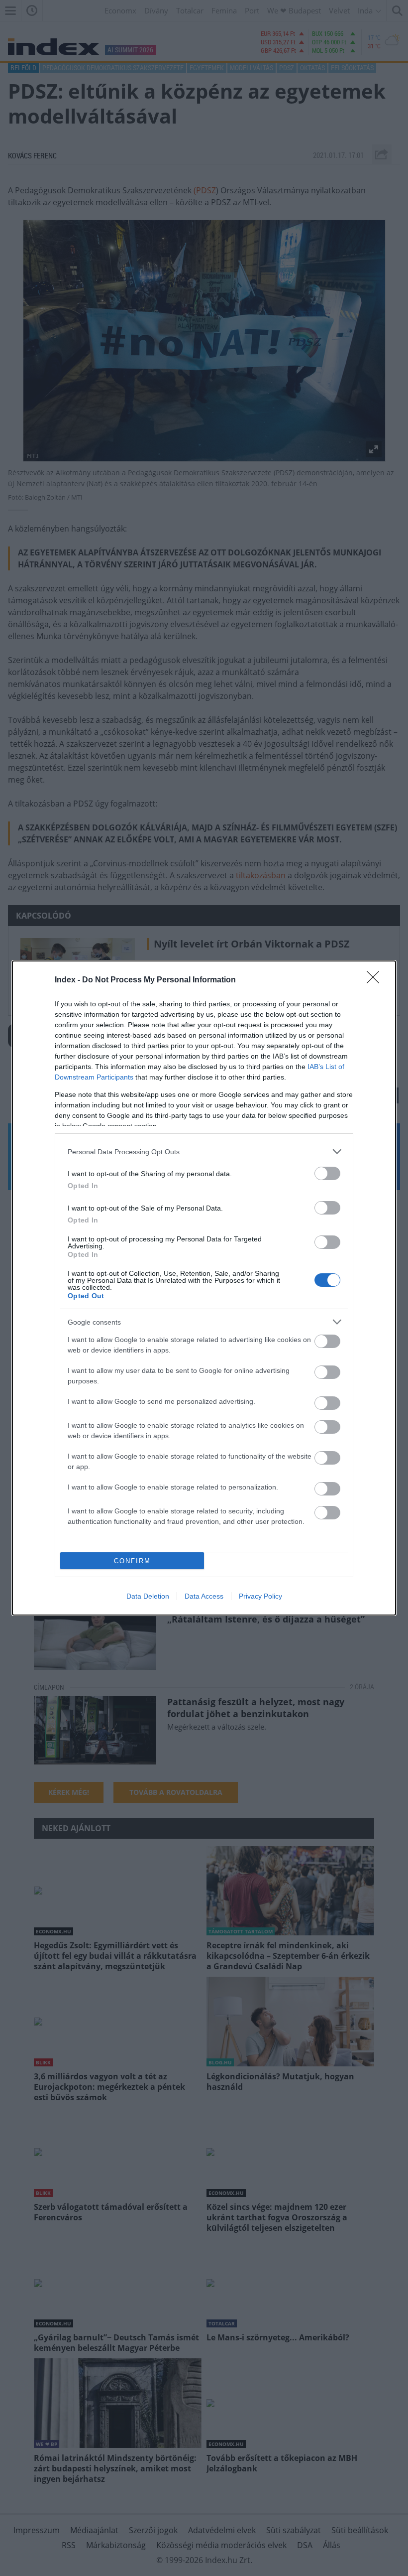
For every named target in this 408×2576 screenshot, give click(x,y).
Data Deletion (148, 1596)
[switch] (327, 1173)
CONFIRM (132, 1561)
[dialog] (204, 1288)
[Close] (376, 980)
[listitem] (204, 1152)
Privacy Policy (260, 1596)
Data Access (204, 1596)
